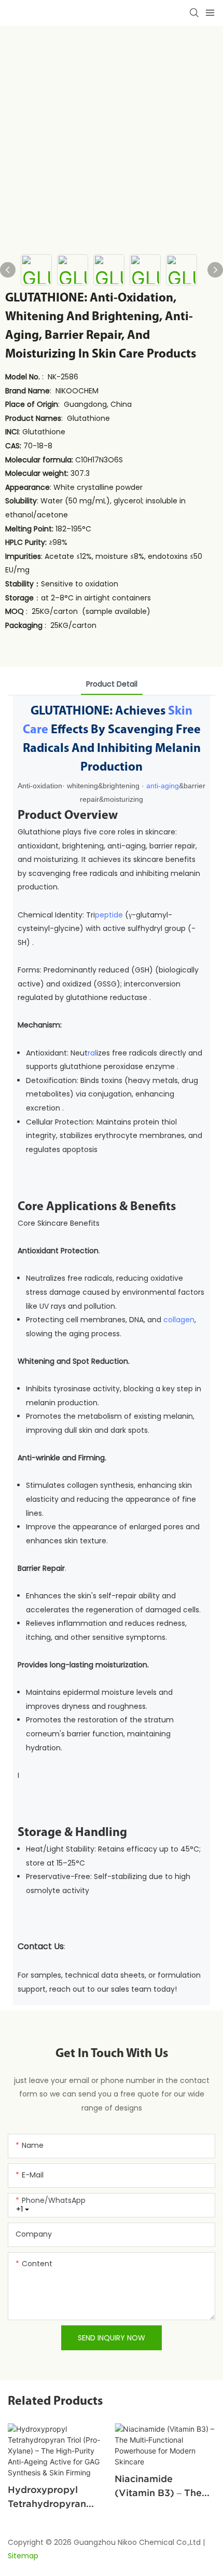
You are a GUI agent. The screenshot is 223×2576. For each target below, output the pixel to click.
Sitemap (23, 2556)
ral (92, 1053)
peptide (109, 915)
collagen (179, 1320)
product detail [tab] (112, 684)
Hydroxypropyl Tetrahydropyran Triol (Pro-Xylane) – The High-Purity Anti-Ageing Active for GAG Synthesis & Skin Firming (58, 2497)
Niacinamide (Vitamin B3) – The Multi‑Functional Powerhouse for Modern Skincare (158, 2486)
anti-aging (163, 786)
